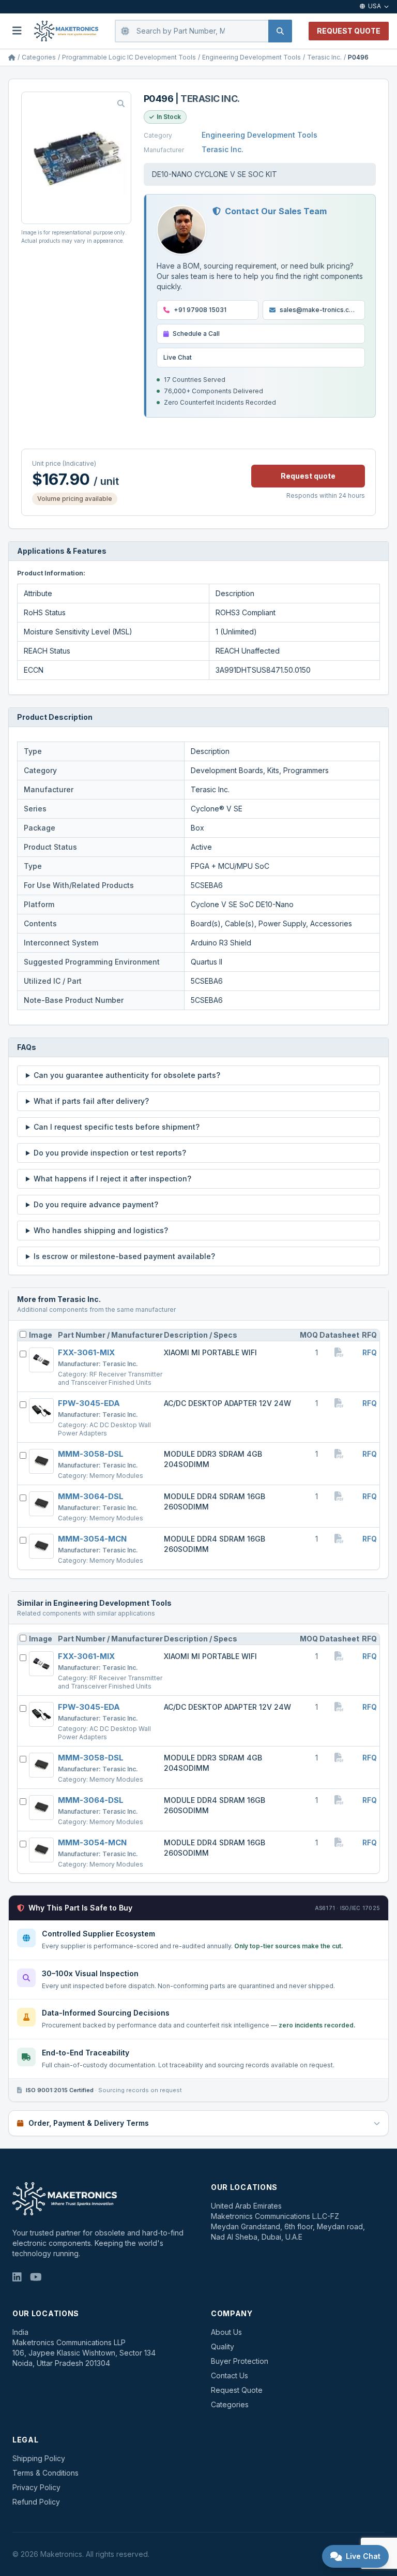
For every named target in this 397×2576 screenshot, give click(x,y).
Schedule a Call (196, 334)
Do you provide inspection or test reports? (110, 1153)
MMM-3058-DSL (91, 1454)
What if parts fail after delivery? (91, 1101)
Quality (223, 2346)
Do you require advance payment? (96, 1204)
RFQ (370, 1352)
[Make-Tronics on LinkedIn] (17, 2277)
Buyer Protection (240, 2361)
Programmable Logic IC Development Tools (129, 57)
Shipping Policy (39, 2458)
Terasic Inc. (324, 57)
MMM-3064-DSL (91, 1496)
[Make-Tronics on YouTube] (36, 2277)
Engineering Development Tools (251, 57)
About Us (226, 2332)
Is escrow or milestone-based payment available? (124, 1256)
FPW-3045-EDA (89, 1403)
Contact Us (230, 2375)
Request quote (308, 476)
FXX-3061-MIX (86, 1352)
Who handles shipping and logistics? (101, 1230)
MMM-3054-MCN (92, 1539)
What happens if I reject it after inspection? (112, 1179)
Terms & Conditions (45, 2473)
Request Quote (237, 2390)
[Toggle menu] (17, 31)
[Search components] (280, 31)
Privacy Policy (36, 2487)
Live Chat (178, 357)
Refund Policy (36, 2502)
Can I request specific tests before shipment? (117, 1127)
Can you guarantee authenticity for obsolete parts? (127, 1075)
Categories (39, 57)
